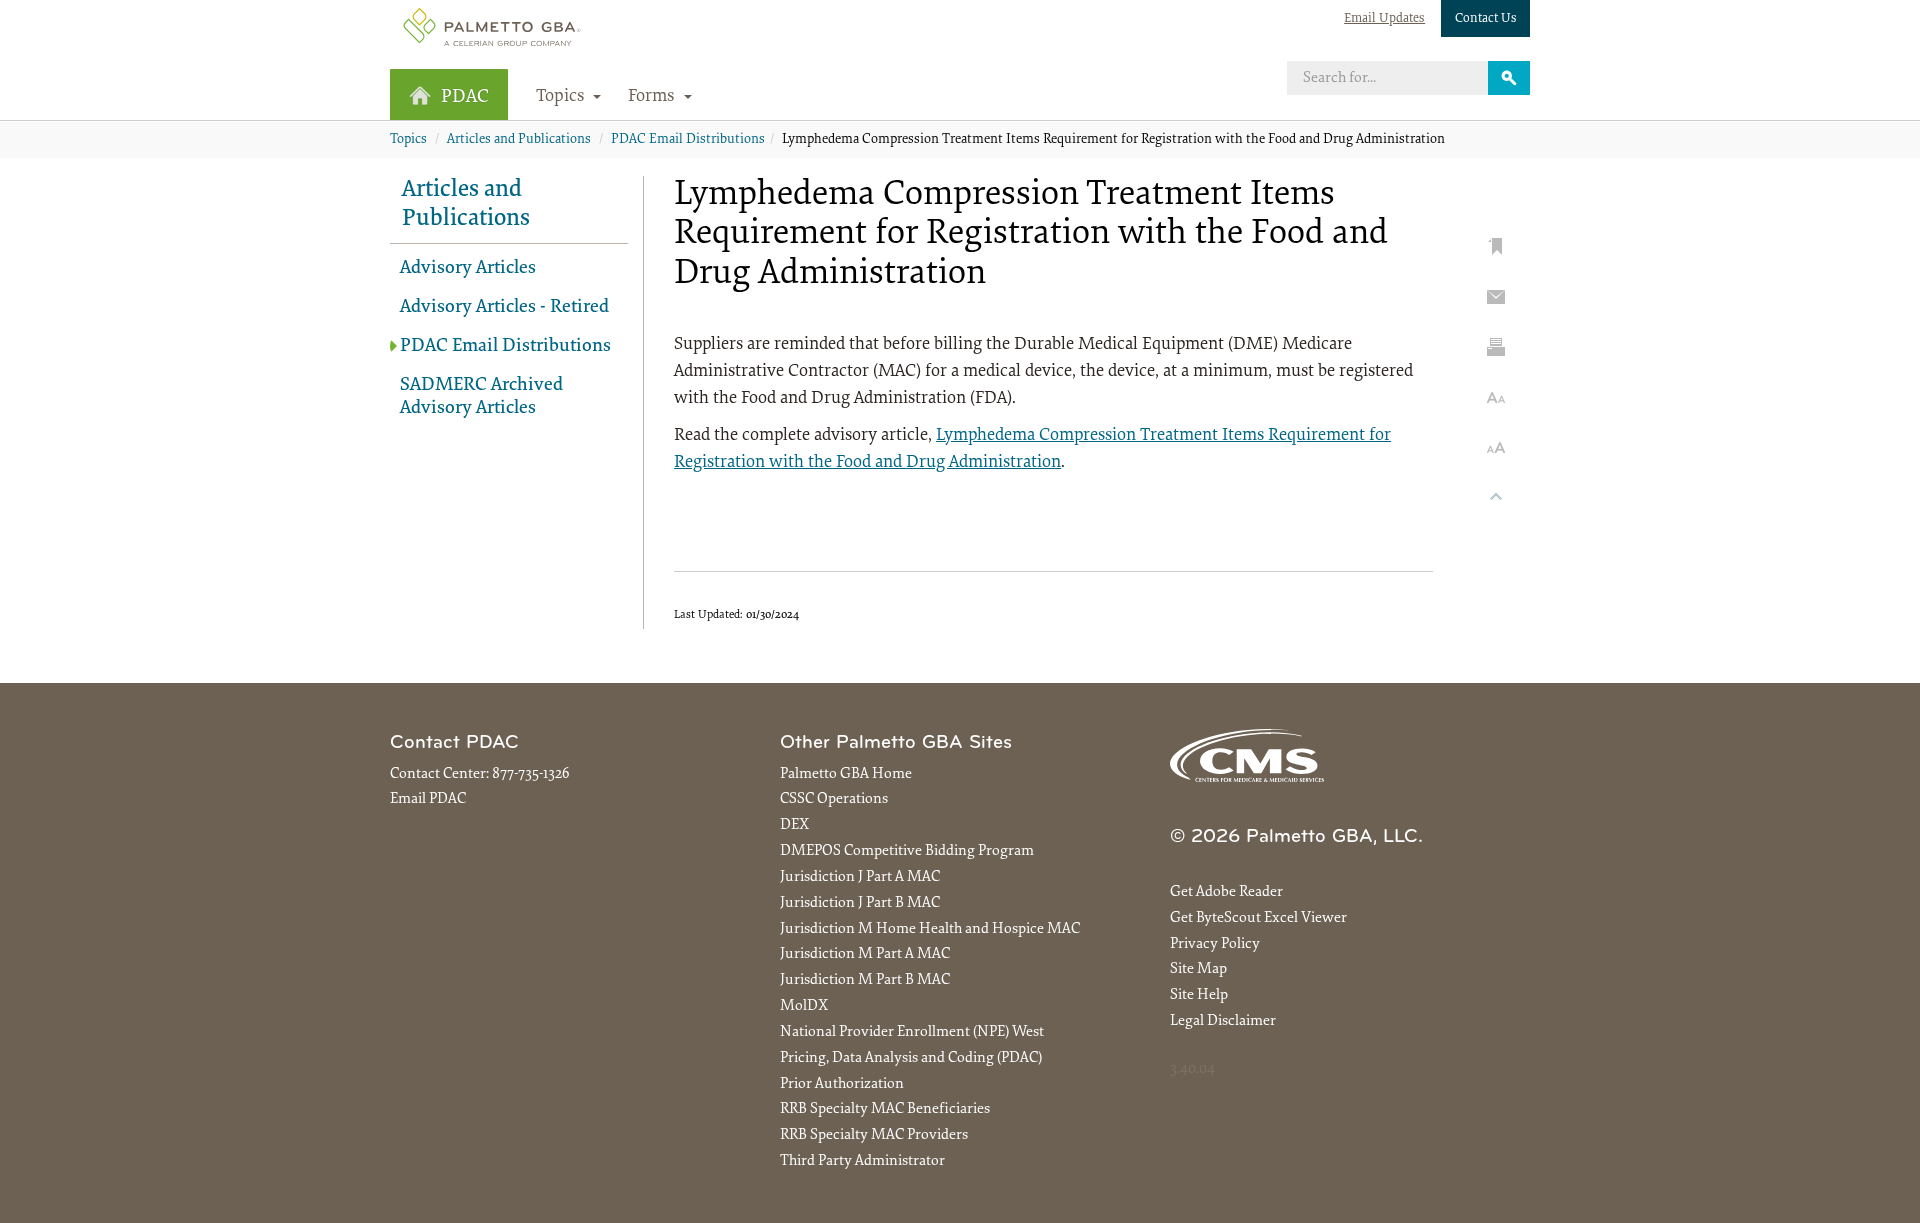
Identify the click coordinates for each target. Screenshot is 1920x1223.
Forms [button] (653, 97)
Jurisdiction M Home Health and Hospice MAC (930, 929)
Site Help (1199, 995)
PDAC (465, 97)
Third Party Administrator (862, 1161)
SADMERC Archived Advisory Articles (481, 397)
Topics (408, 140)
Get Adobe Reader (1226, 892)
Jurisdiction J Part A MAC (860, 877)
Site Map (1198, 969)
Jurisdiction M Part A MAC (865, 954)
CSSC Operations (834, 799)
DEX (794, 825)
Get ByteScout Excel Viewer (1258, 918)
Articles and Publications (519, 140)
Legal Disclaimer (1223, 1021)
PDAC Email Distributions (688, 140)
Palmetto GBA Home (846, 774)
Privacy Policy (1215, 944)
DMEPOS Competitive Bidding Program (907, 851)
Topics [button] (562, 97)
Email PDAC (428, 799)
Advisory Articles (468, 268)
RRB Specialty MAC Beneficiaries (885, 1109)
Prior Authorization (842, 1084)
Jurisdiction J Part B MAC (860, 903)
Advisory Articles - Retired (504, 307)
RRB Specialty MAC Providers (874, 1135)
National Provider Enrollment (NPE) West (912, 1032)
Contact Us (1486, 18)
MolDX (804, 1006)
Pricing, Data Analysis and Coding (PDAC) (911, 1058)
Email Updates (1384, 18)
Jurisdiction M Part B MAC (865, 980)
